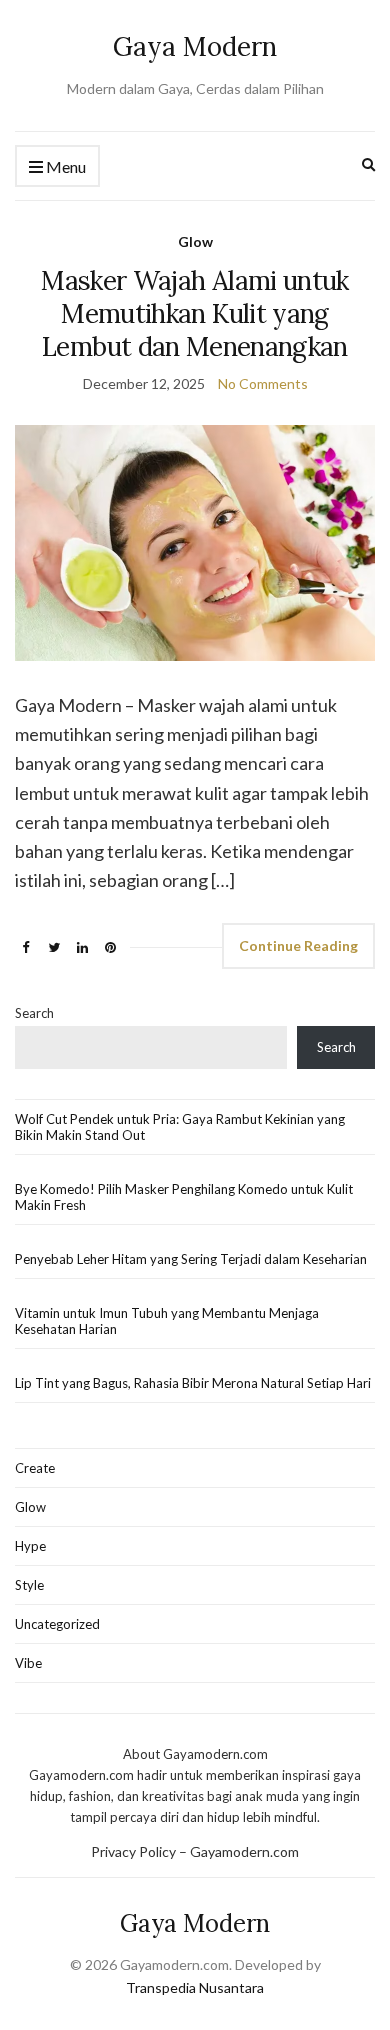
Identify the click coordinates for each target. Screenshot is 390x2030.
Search (34, 1013)
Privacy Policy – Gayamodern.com (195, 1851)
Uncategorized (57, 1624)
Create (35, 1468)
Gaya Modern (195, 46)
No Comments (263, 383)
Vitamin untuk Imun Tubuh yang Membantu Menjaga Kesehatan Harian (167, 1321)
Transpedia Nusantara (195, 1987)
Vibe (28, 1663)
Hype (30, 1546)
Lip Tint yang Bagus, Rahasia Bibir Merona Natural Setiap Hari (193, 1383)
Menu (64, 166)
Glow (195, 241)
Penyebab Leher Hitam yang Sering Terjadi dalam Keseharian (191, 1259)
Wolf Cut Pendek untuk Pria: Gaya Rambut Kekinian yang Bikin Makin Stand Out (180, 1127)
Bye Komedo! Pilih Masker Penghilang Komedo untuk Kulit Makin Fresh (184, 1197)
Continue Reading (298, 945)
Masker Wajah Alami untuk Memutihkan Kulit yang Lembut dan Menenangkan (194, 313)
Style (29, 1585)
